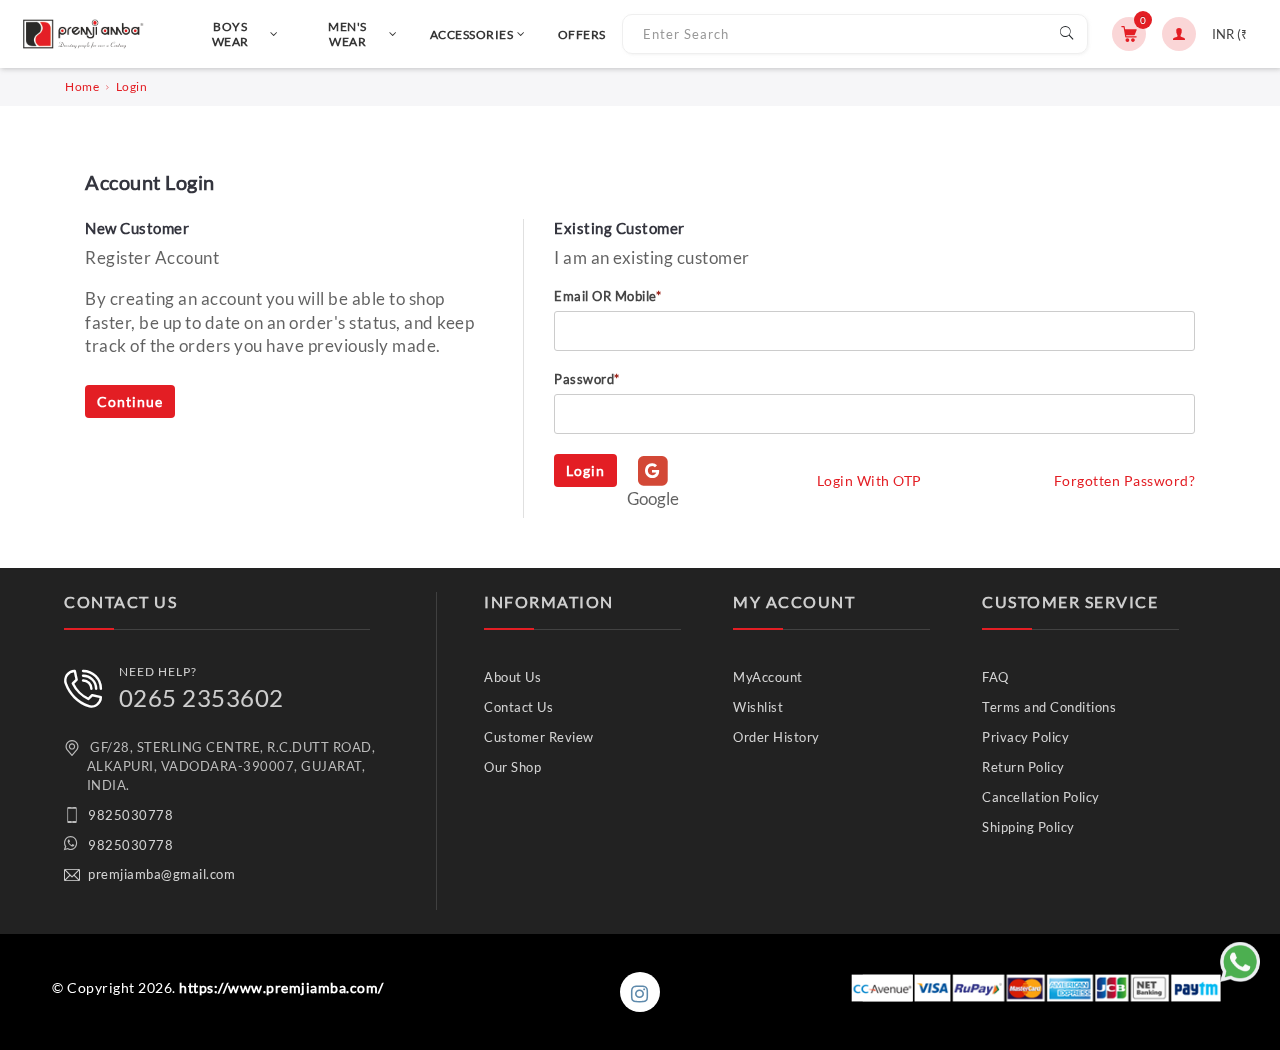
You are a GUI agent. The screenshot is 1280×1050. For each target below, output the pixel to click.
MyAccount (768, 677)
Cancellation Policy (1041, 797)
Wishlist (758, 707)
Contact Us (518, 707)
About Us (512, 677)
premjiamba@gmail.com (161, 874)
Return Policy (1023, 767)
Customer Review (539, 737)
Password (587, 379)
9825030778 (130, 815)
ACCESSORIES (472, 34)
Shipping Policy (1028, 827)
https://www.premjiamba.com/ (281, 987)
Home (82, 86)
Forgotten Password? (1125, 480)
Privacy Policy (1025, 737)
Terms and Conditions (1049, 707)
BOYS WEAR (230, 34)
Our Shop (512, 767)
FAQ (995, 677)
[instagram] (640, 992)
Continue (130, 401)
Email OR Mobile (607, 296)
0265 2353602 (201, 697)
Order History (776, 737)
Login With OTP (869, 480)
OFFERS (582, 34)
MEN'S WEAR (347, 34)
